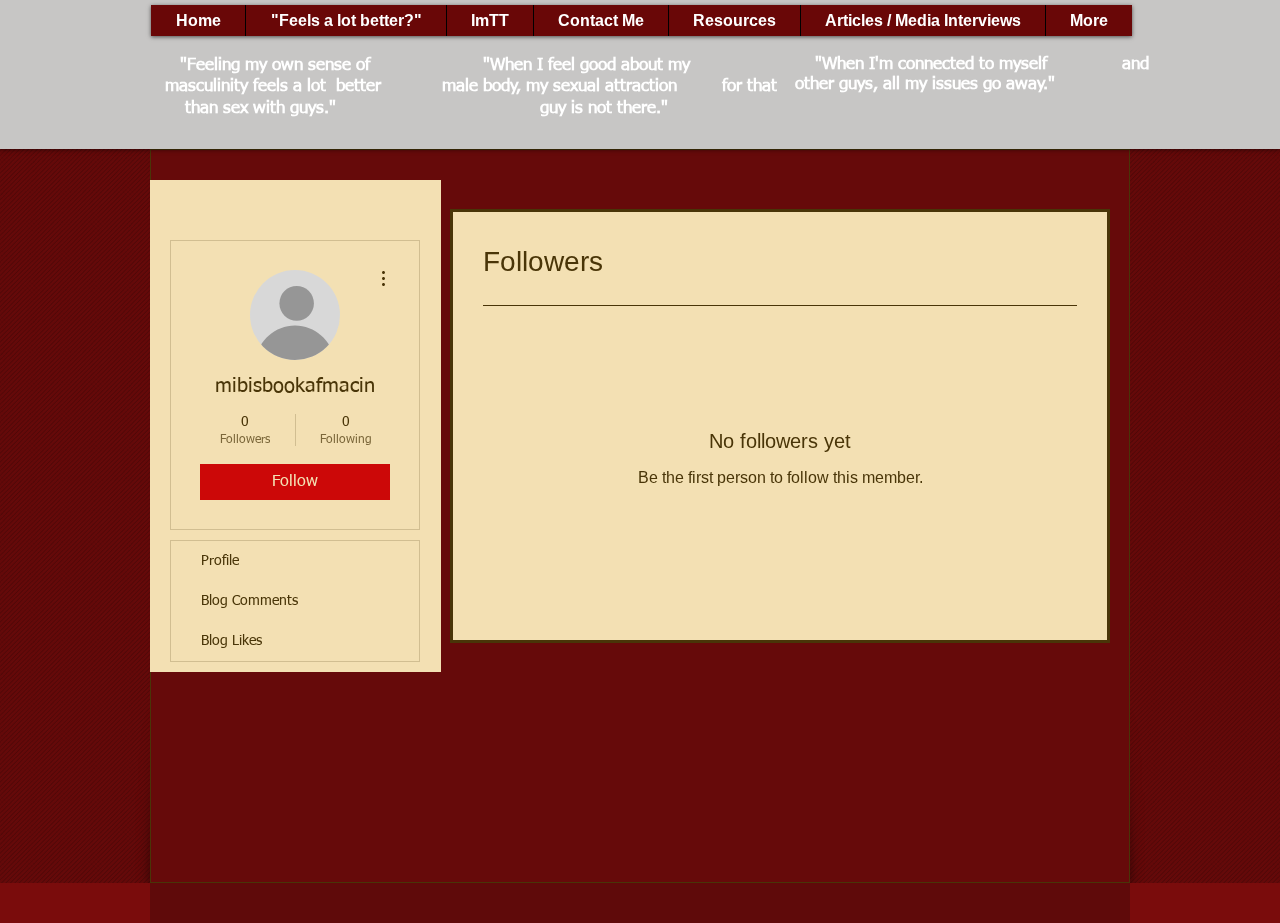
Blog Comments (249, 601)
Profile (220, 561)
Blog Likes (231, 641)
